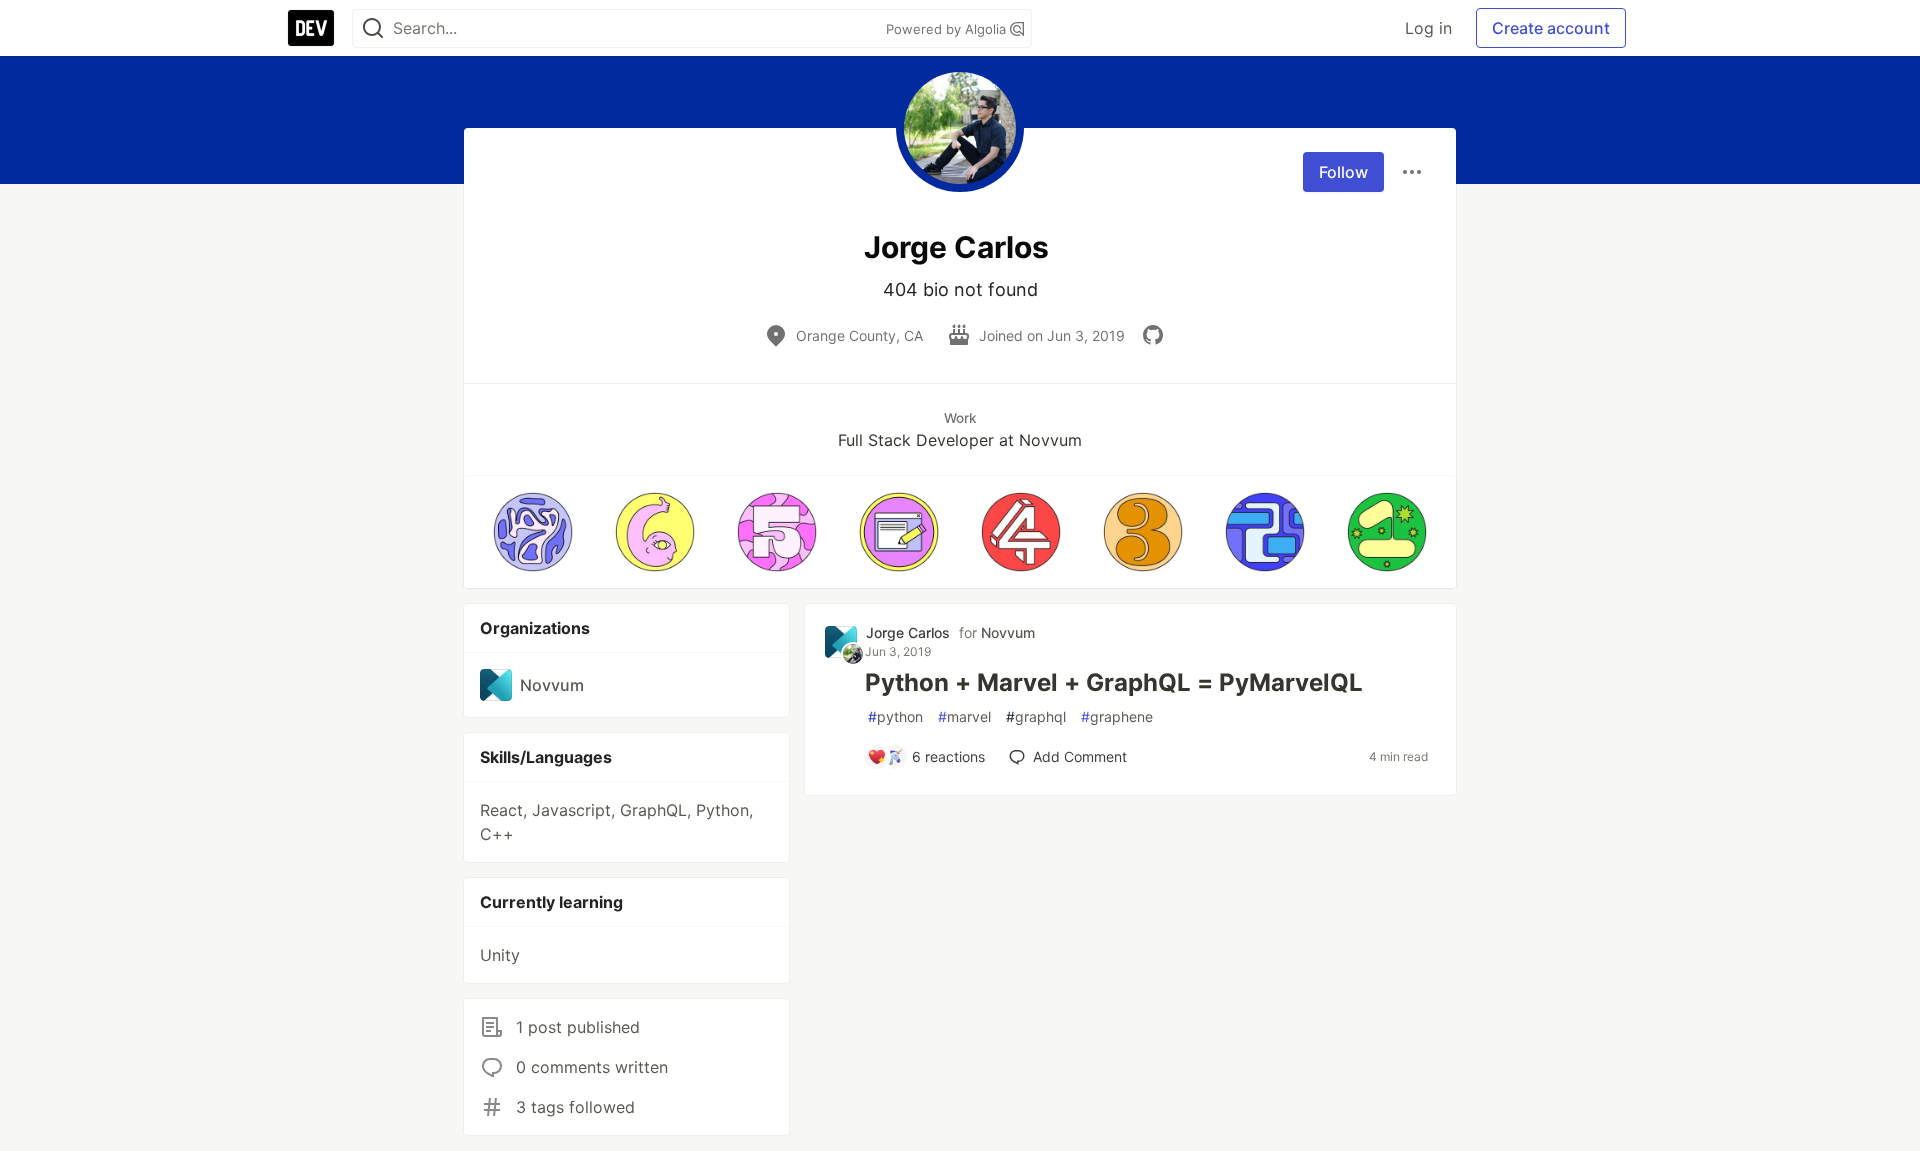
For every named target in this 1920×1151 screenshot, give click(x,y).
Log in (1428, 28)
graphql (1036, 716)
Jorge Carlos (908, 632)
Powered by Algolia (948, 29)
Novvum (1008, 632)
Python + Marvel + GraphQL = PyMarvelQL (1114, 682)
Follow (1343, 172)
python (895, 716)
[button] (533, 532)
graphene (1117, 716)
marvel (964, 716)
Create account (1551, 28)
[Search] (373, 28)
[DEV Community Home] (311, 28)
